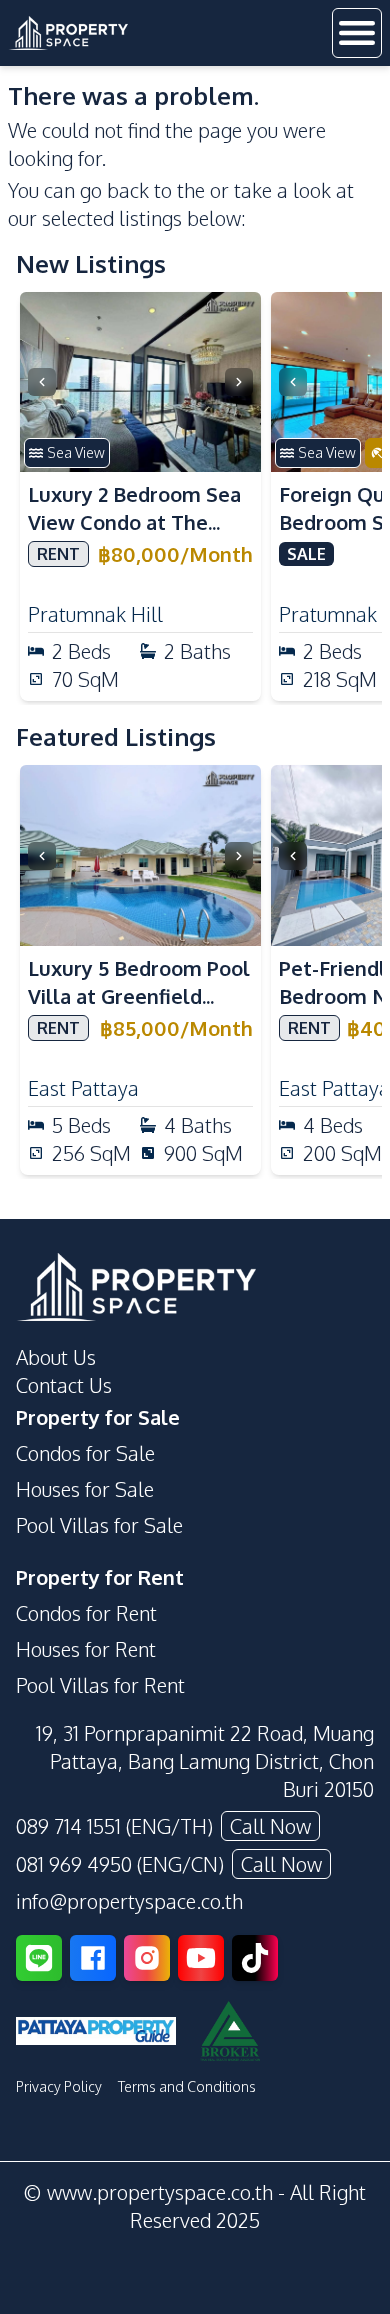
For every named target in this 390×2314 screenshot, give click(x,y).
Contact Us (64, 1385)
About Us (56, 1357)
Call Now (270, 1826)
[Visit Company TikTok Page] (255, 1958)
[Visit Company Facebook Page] (93, 1958)
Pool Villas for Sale (99, 1525)
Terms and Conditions (187, 2086)
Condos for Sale (85, 1453)
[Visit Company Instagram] (147, 1958)
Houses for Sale (85, 1489)
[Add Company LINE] (39, 1958)
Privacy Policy (59, 2086)
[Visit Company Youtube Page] (201, 1958)
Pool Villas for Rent (100, 1685)
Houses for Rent (86, 1649)
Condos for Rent (86, 1613)
